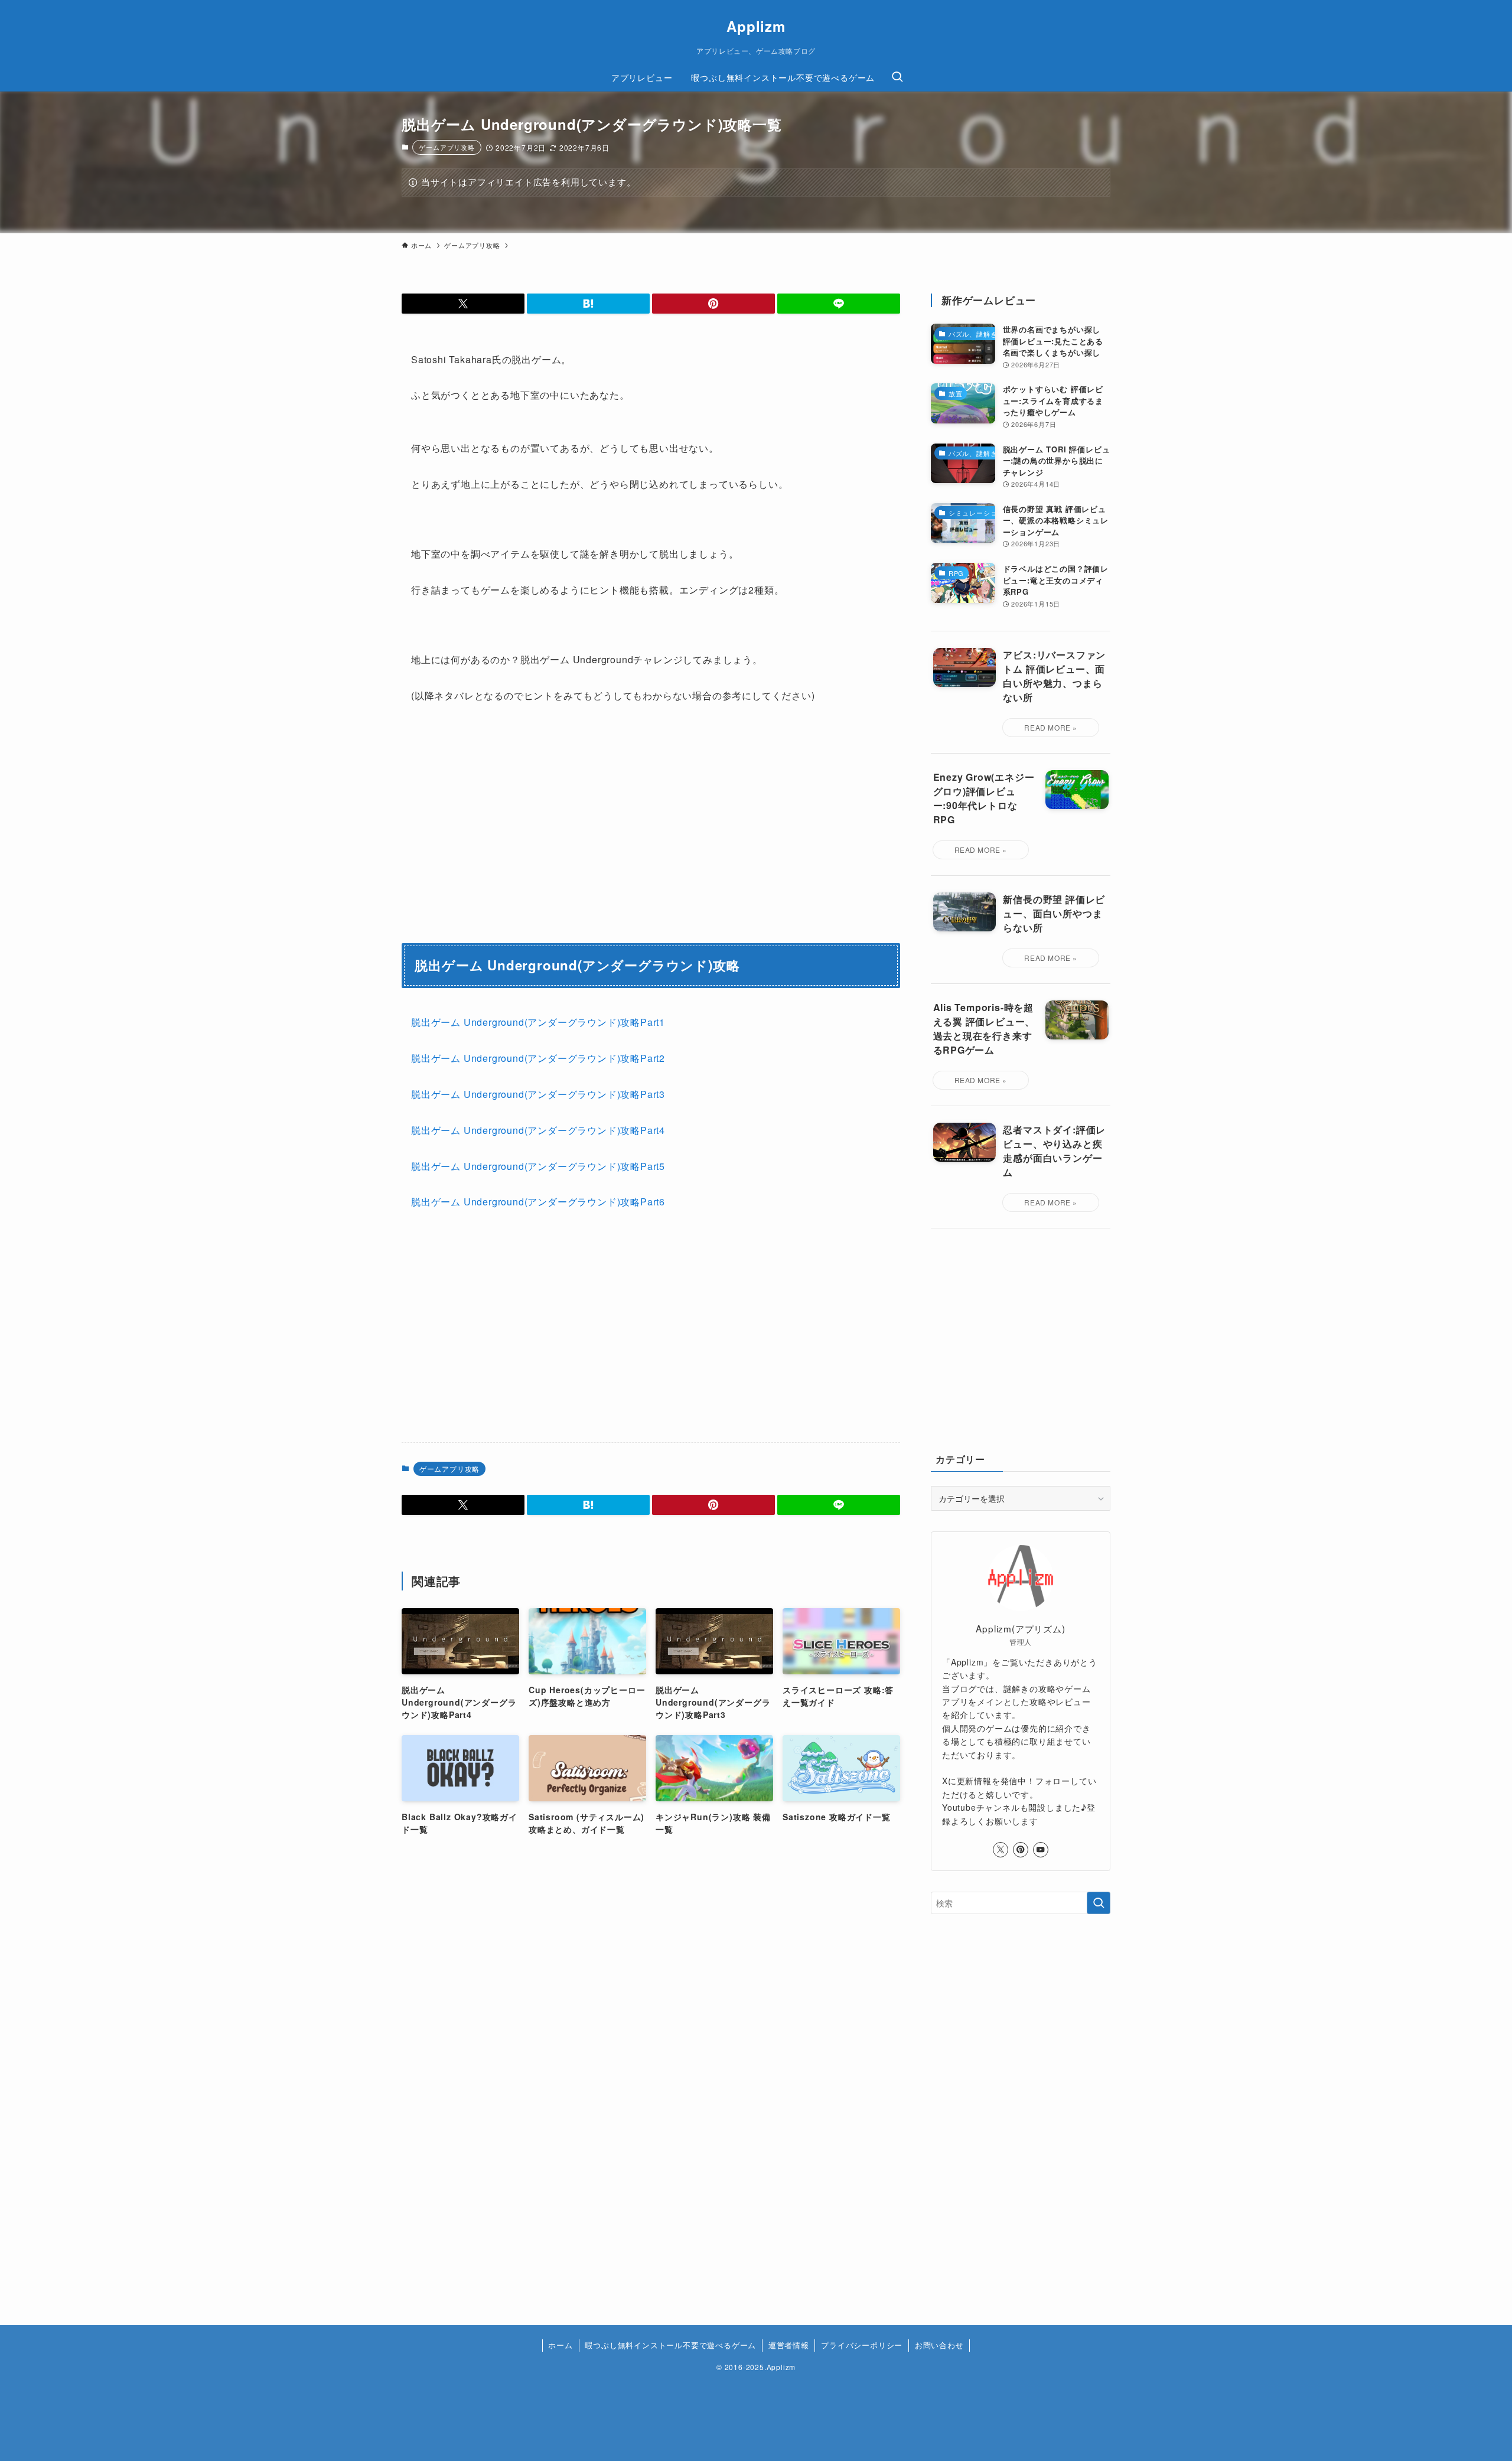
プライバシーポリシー (862, 2345)
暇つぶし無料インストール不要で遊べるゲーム (670, 2345)
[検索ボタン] (897, 77)
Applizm (756, 26)
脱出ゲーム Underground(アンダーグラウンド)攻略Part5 (538, 1166)
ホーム (560, 2345)
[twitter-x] (1001, 1850)
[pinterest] (1021, 1850)
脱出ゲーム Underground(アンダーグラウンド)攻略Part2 (538, 1058)
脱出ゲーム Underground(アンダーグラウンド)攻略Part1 (538, 1022)
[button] (463, 304)
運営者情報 (789, 2345)
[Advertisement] (779, 1331)
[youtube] (1041, 1850)
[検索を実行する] (1099, 1903)
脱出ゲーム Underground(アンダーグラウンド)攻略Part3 (538, 1094)
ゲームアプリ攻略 (447, 147)
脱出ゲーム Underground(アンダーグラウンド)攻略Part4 (538, 1130)
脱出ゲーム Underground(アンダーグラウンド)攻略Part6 (538, 1202)
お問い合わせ (939, 2345)
